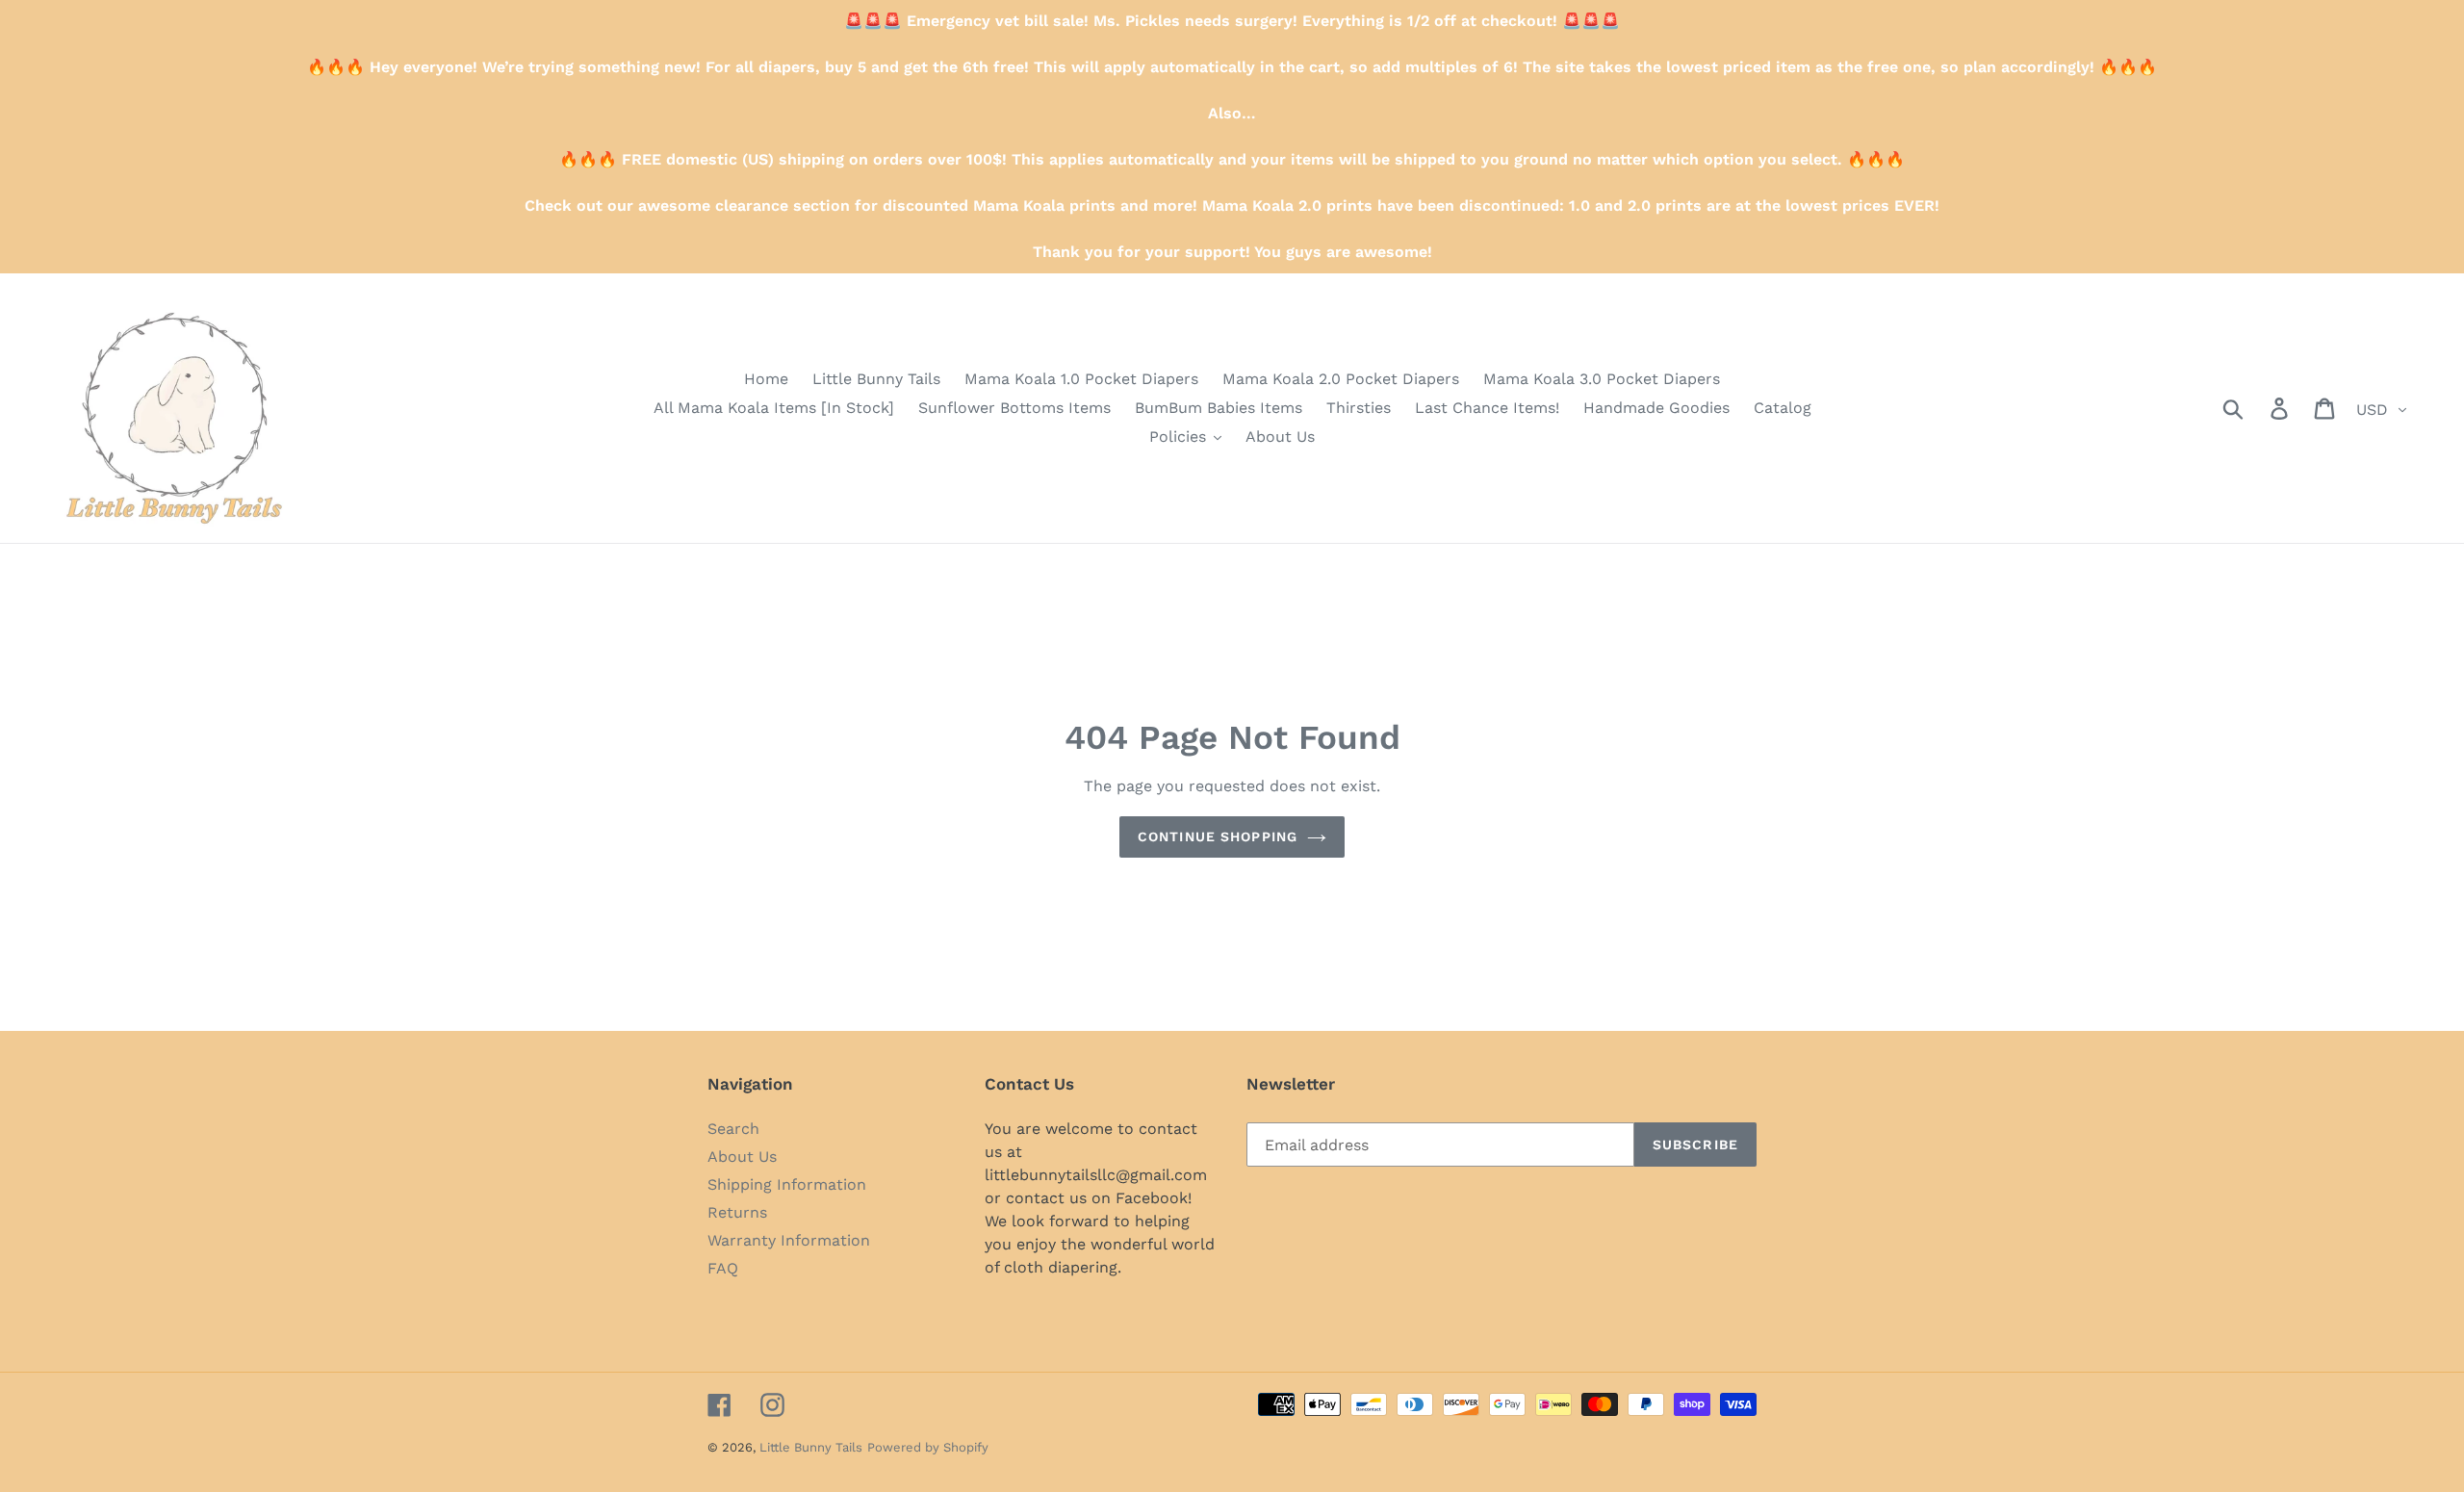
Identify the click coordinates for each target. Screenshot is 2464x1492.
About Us (742, 1157)
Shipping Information (787, 1184)
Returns (737, 1212)
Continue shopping (1218, 836)
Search (733, 1129)
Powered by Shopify (928, 1447)
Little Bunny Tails (811, 1447)
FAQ (723, 1268)
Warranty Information (789, 1240)
